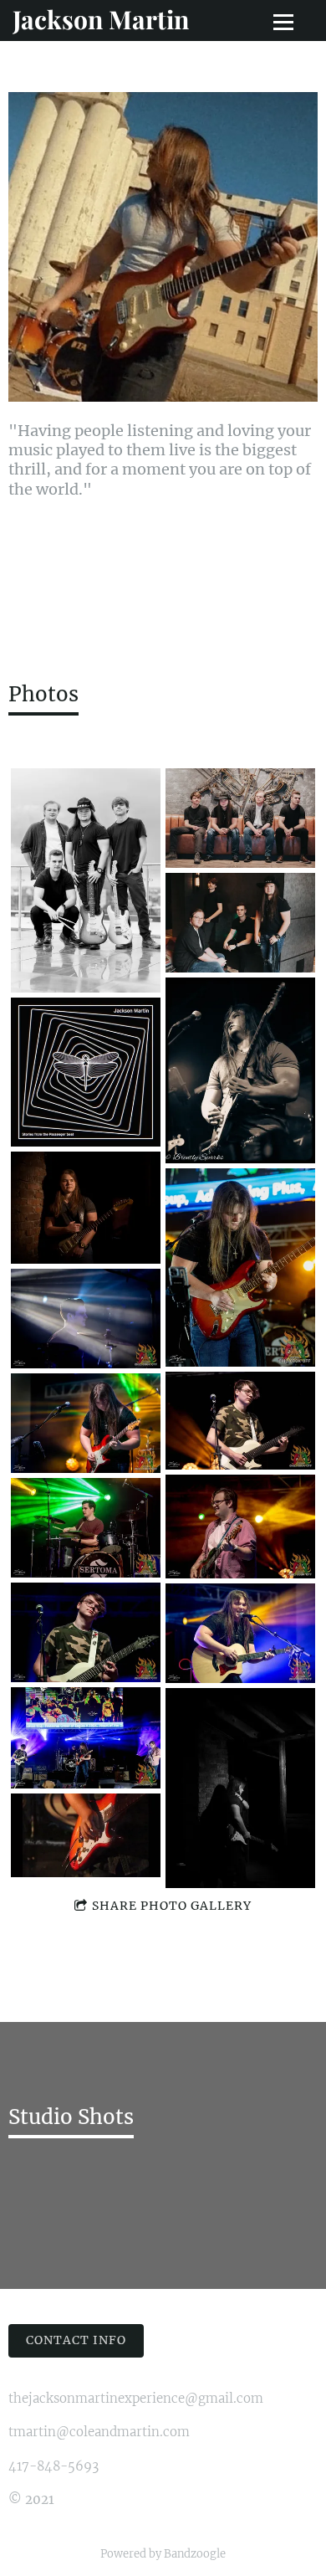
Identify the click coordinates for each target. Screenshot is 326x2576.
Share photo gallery (172, 1906)
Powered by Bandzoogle (163, 2554)
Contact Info (76, 2340)
